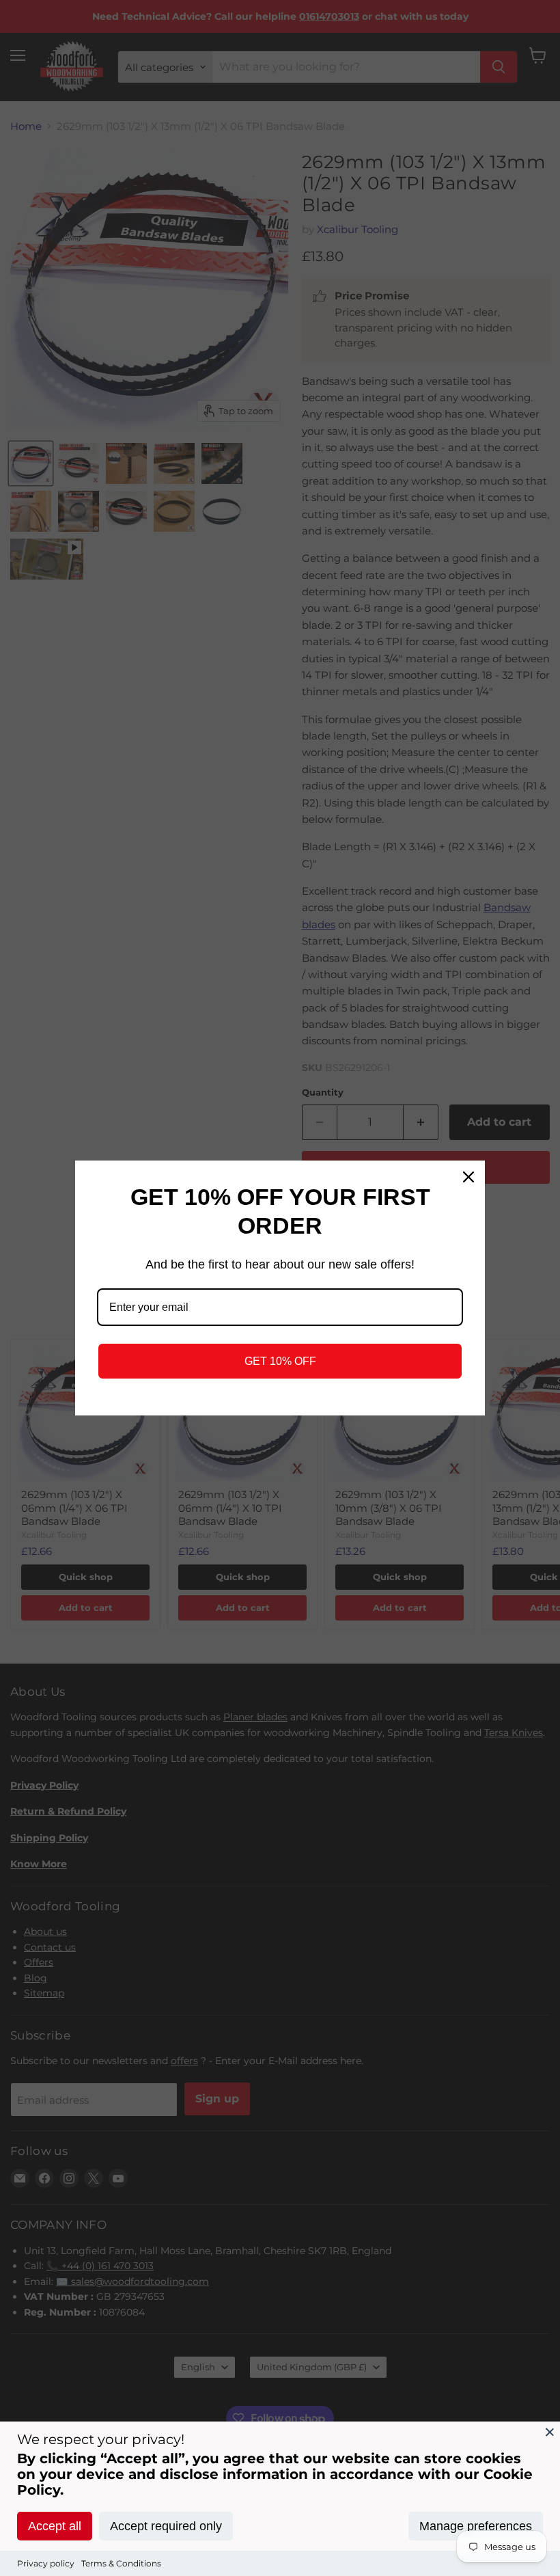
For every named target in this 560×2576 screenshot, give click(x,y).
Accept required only (166, 2526)
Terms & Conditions (121, 2563)
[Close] (550, 2432)
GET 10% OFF (280, 1361)
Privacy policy (46, 2563)
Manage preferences (476, 2526)
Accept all (55, 2526)
